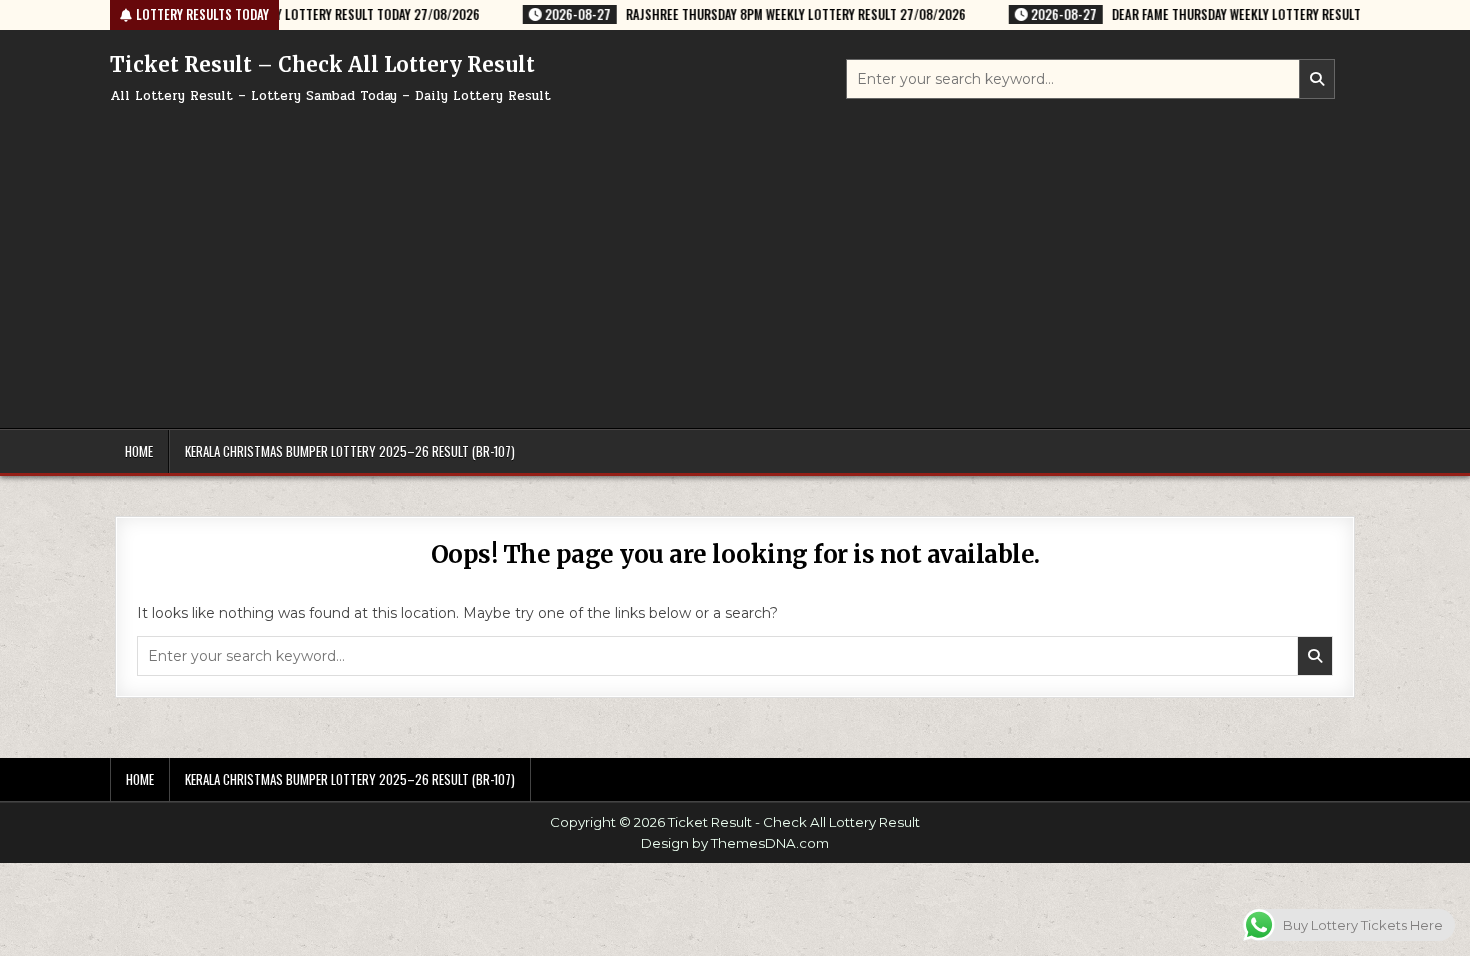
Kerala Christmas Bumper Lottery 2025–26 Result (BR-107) (350, 451)
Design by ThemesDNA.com (735, 843)
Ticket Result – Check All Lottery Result (322, 64)
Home (139, 451)
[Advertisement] (735, 258)
